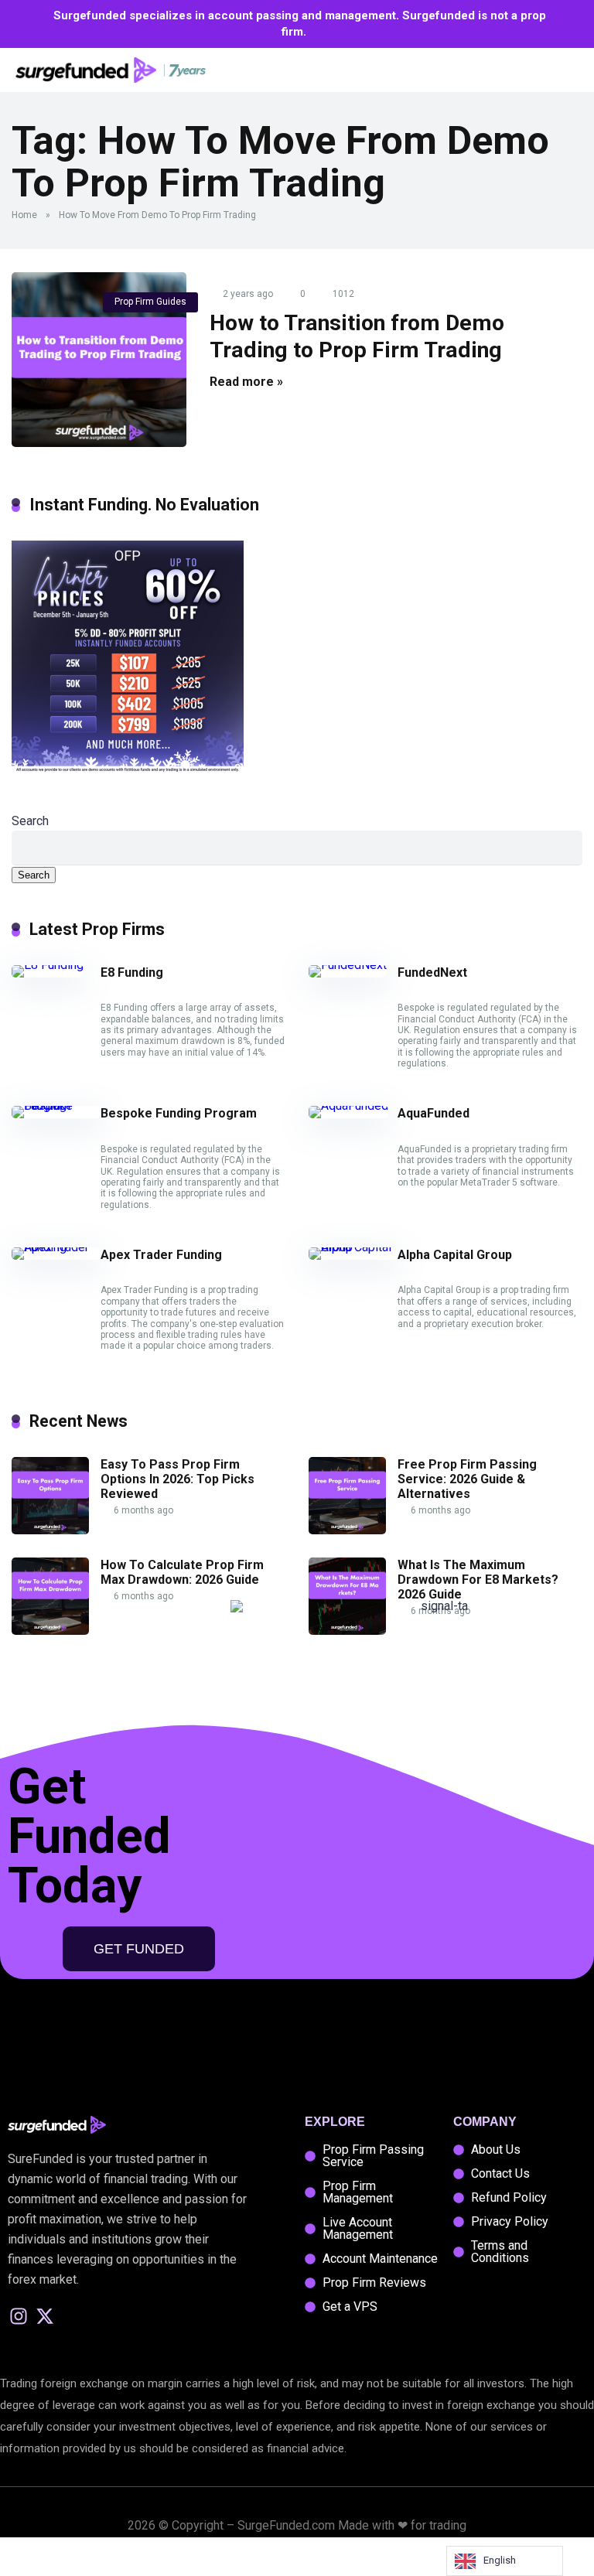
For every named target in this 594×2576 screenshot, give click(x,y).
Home (24, 215)
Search (30, 821)
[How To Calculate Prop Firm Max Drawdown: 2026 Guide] (50, 1631)
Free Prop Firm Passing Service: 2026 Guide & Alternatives (467, 1479)
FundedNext (432, 972)
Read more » (246, 382)
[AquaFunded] (348, 1105)
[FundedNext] (348, 965)
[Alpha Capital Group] (353, 1247)
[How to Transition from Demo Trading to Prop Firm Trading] (99, 360)
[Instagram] (19, 2317)
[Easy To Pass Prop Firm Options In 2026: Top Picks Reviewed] (50, 1530)
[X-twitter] (45, 2317)
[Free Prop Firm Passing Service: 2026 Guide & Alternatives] (347, 1530)
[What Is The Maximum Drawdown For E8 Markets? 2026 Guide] (347, 1631)
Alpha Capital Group (455, 1255)
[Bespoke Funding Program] (56, 1105)
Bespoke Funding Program (179, 1113)
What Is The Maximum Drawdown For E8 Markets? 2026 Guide (478, 1580)
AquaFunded (434, 1113)
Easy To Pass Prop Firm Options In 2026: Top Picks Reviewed (178, 1479)
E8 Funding (132, 972)
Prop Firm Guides (150, 302)
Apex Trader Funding (161, 1255)
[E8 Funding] (48, 965)
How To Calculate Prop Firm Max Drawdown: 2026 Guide (182, 1572)
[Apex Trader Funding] (56, 1247)
